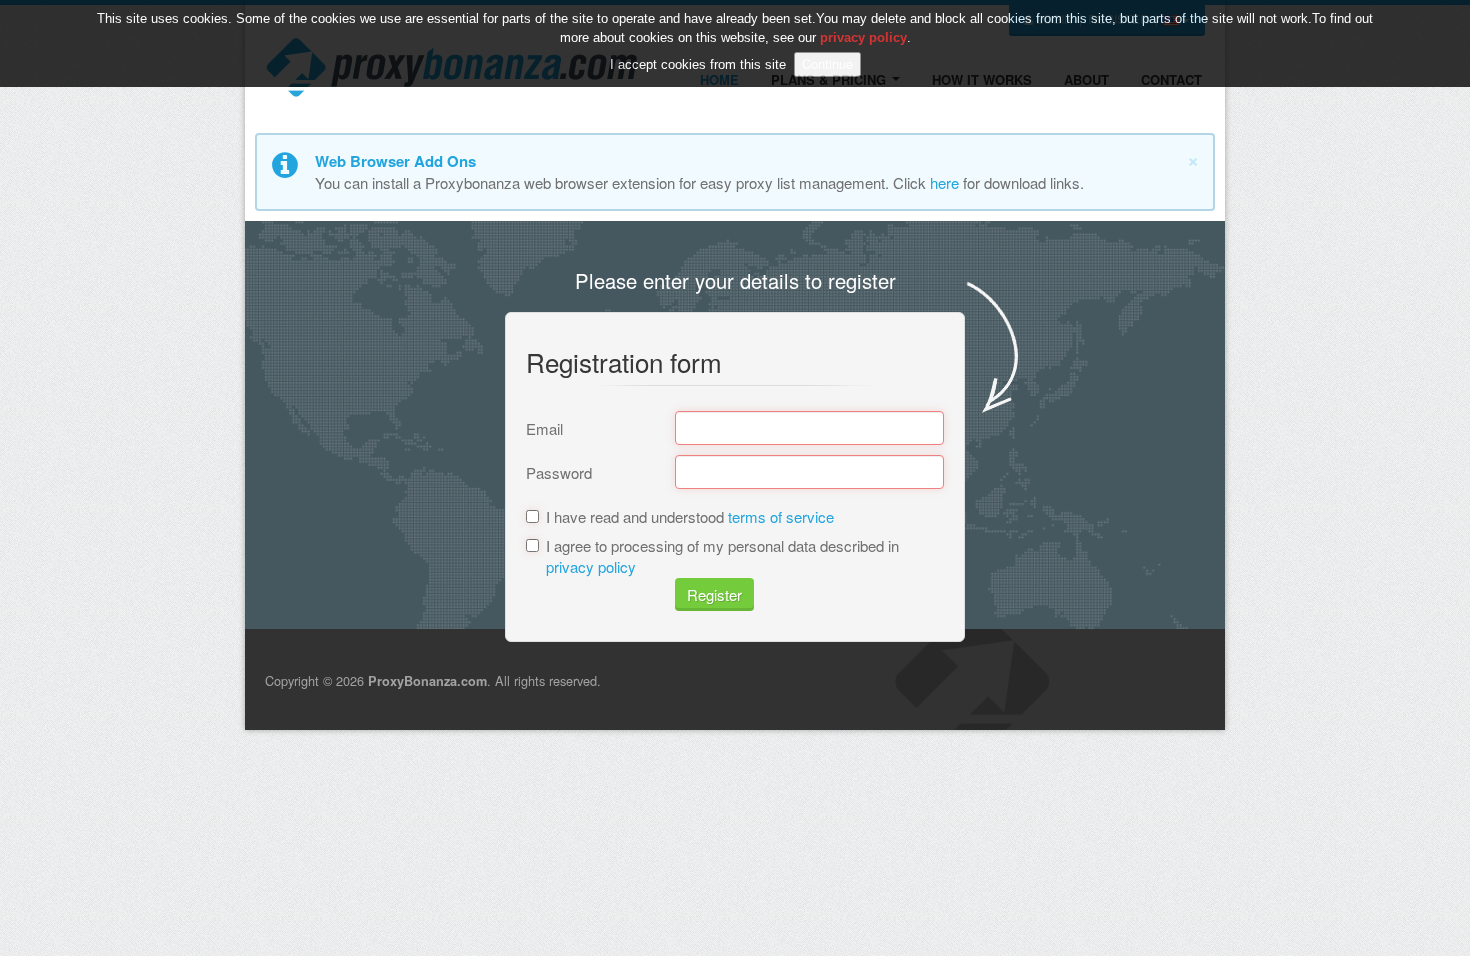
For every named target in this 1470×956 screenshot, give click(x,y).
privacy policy (591, 566)
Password (559, 472)
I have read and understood (690, 516)
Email (544, 428)
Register (714, 594)
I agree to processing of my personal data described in (722, 556)
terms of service (781, 516)
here (944, 182)
